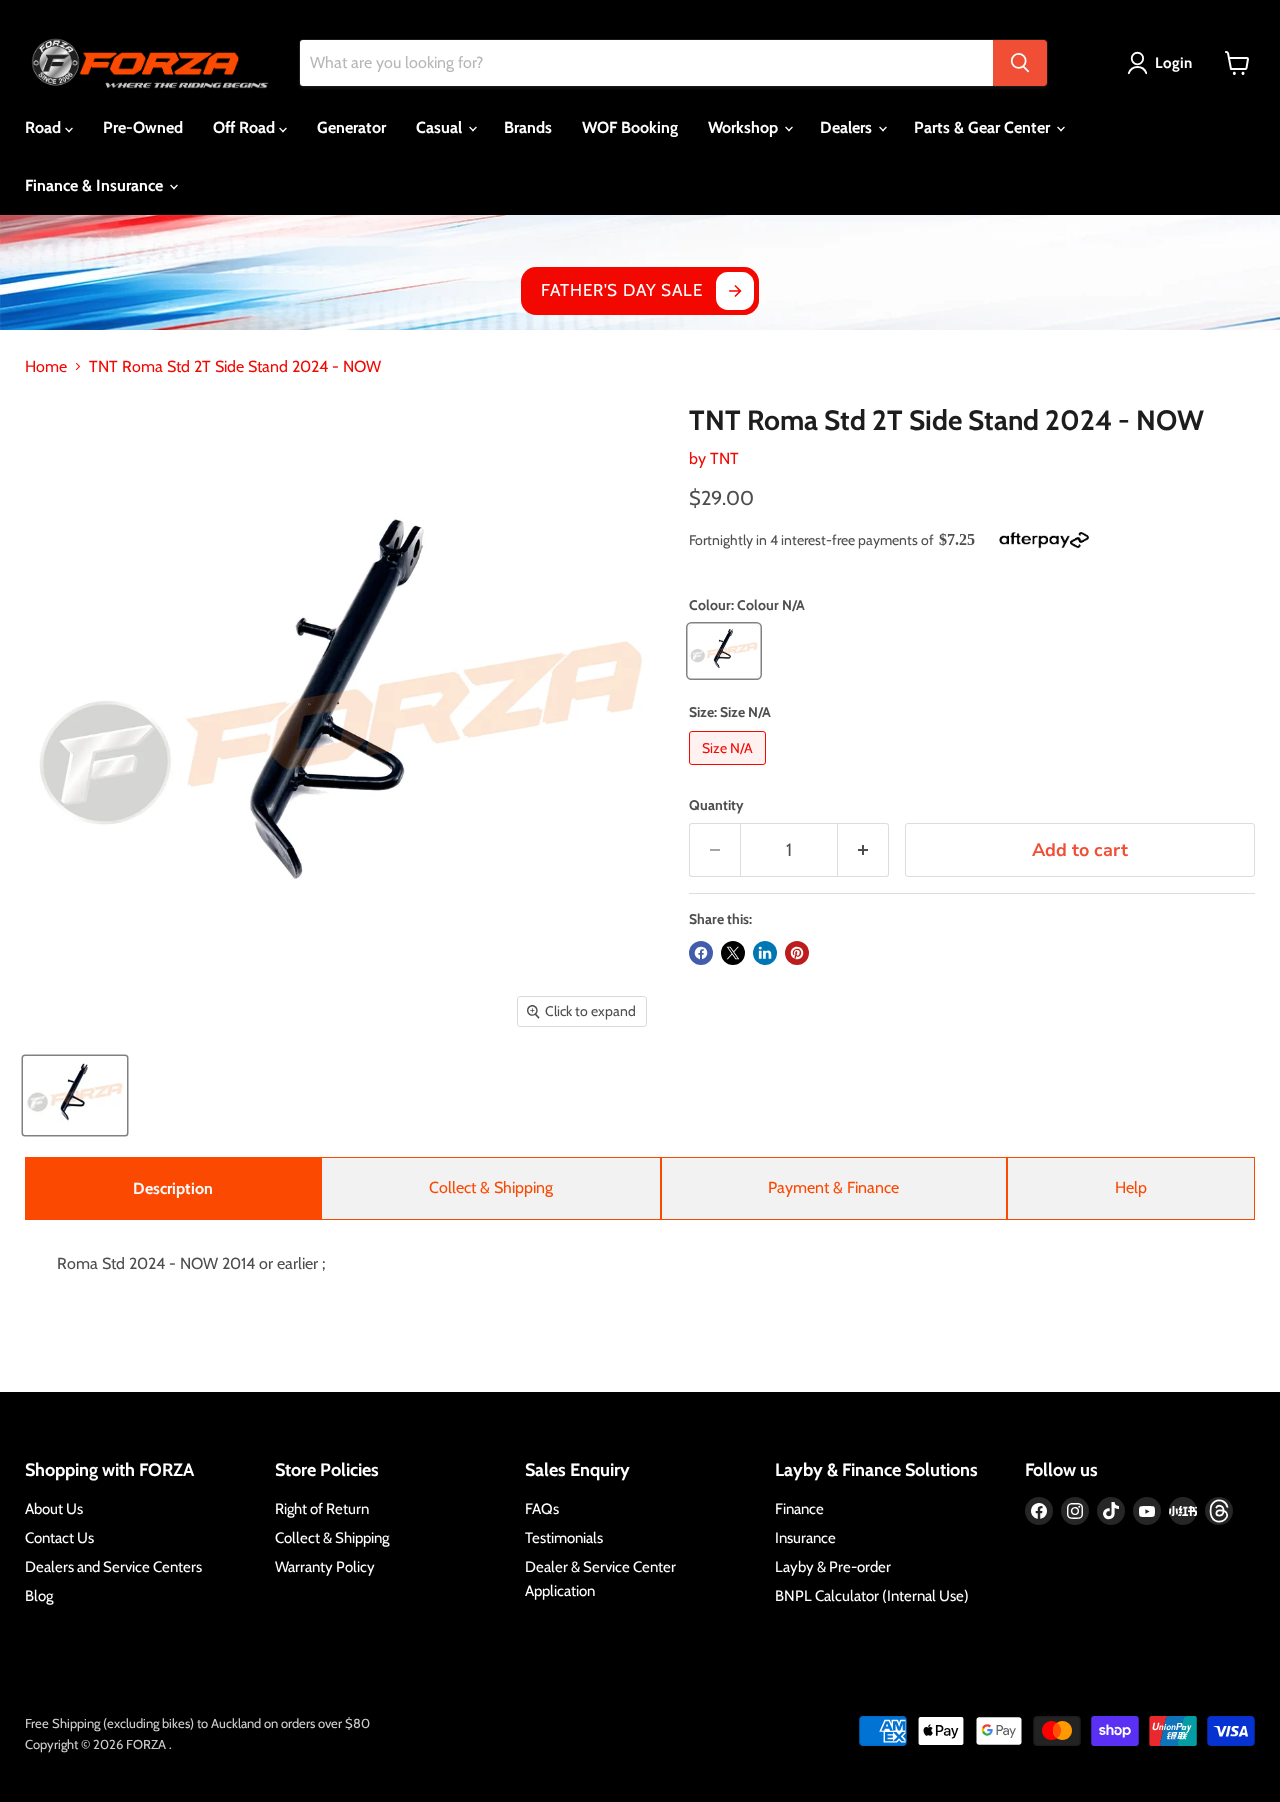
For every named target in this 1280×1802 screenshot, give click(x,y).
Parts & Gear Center (984, 127)
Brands (528, 127)
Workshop (745, 127)
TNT (724, 458)
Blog (39, 1596)
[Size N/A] (730, 769)
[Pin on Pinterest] (797, 953)
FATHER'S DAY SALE (621, 290)
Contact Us (59, 1538)
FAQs (542, 1509)
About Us (54, 1509)
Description (173, 1188)
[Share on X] (733, 953)
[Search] (1020, 63)
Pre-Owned (143, 127)
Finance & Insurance (96, 185)
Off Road (246, 127)
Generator (351, 127)
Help (1131, 1187)
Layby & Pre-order (833, 1567)
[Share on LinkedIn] (765, 953)
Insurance (805, 1538)
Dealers (848, 127)
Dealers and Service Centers (113, 1567)
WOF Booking (630, 127)
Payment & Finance (833, 1187)
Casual (441, 127)
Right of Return (322, 1509)
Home (46, 367)
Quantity (716, 805)
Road (45, 127)
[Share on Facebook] (701, 953)
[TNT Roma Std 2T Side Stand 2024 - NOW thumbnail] (75, 1095)
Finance (799, 1509)
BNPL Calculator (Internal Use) (872, 1596)
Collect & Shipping (491, 1187)
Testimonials (564, 1538)
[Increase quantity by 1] (863, 850)
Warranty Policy (325, 1567)
